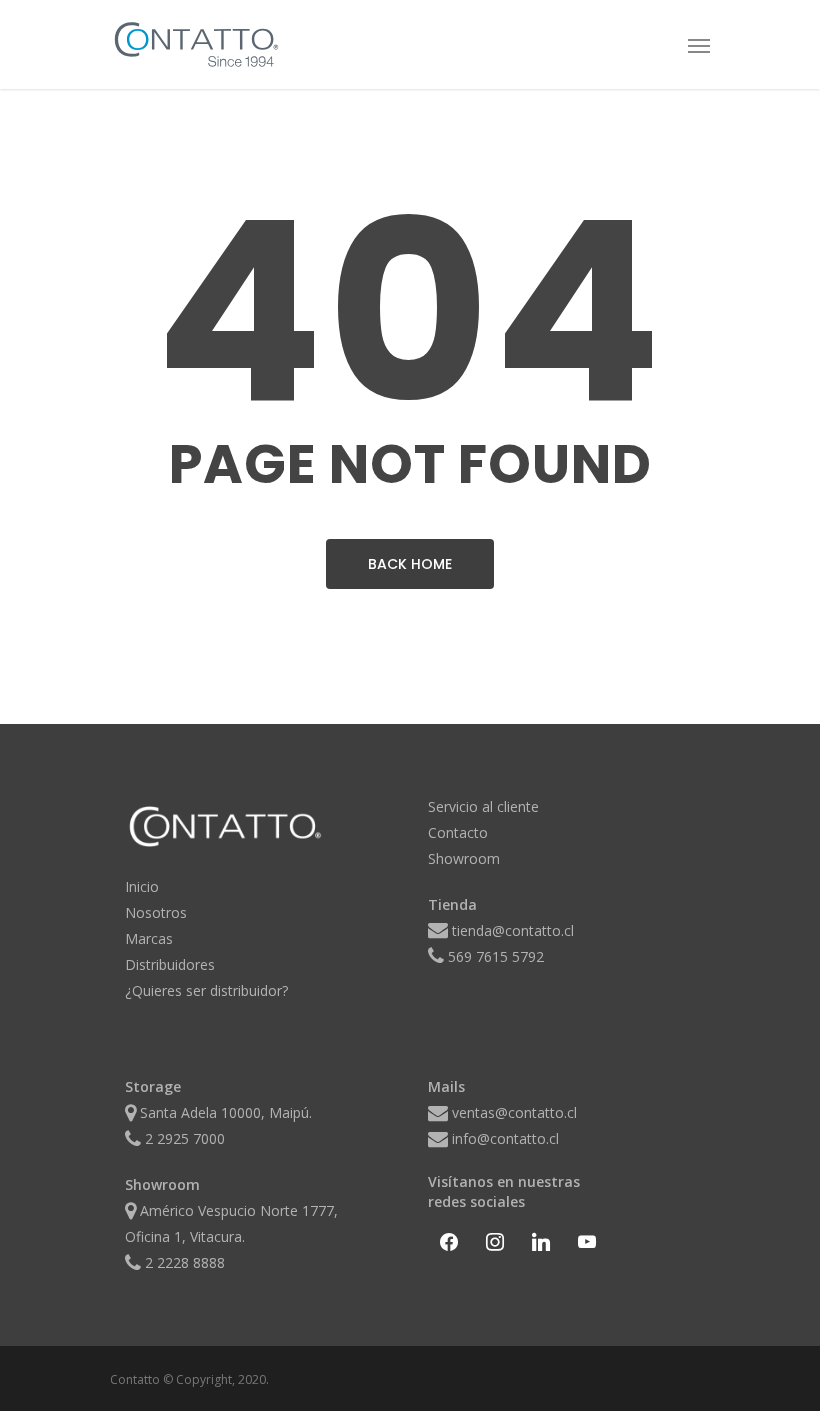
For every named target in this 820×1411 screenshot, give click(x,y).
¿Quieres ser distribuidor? (206, 990)
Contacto (458, 832)
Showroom (464, 858)
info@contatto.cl (505, 1138)
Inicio (142, 886)
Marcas (149, 938)
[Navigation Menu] (699, 45)
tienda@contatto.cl (513, 930)
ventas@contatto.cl (514, 1112)
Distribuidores (170, 964)
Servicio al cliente (483, 806)
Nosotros (156, 912)
